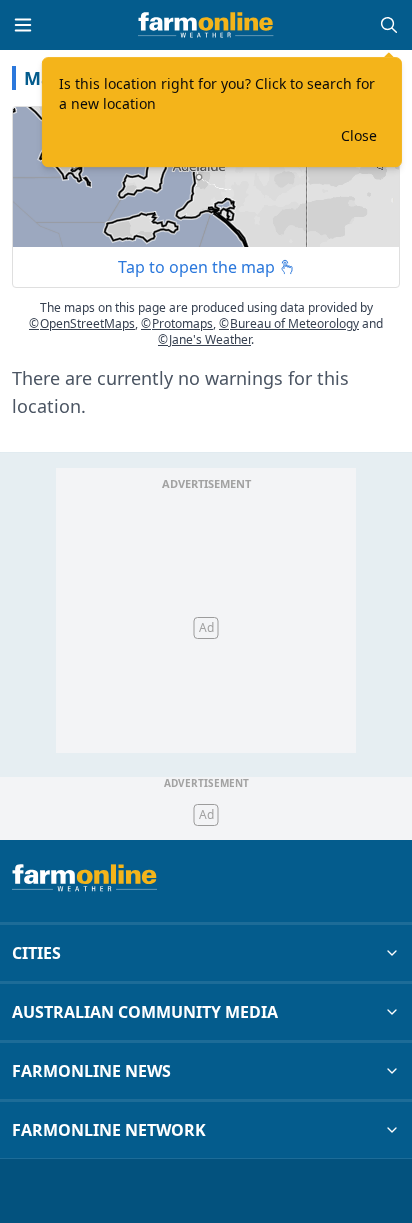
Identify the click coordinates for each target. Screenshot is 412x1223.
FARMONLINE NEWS (91, 1071)
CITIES (36, 953)
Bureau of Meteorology (289, 323)
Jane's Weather (204, 339)
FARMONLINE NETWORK (109, 1130)
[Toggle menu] (23, 25)
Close (359, 135)
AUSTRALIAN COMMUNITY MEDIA (145, 1012)
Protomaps (177, 323)
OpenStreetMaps (82, 323)
